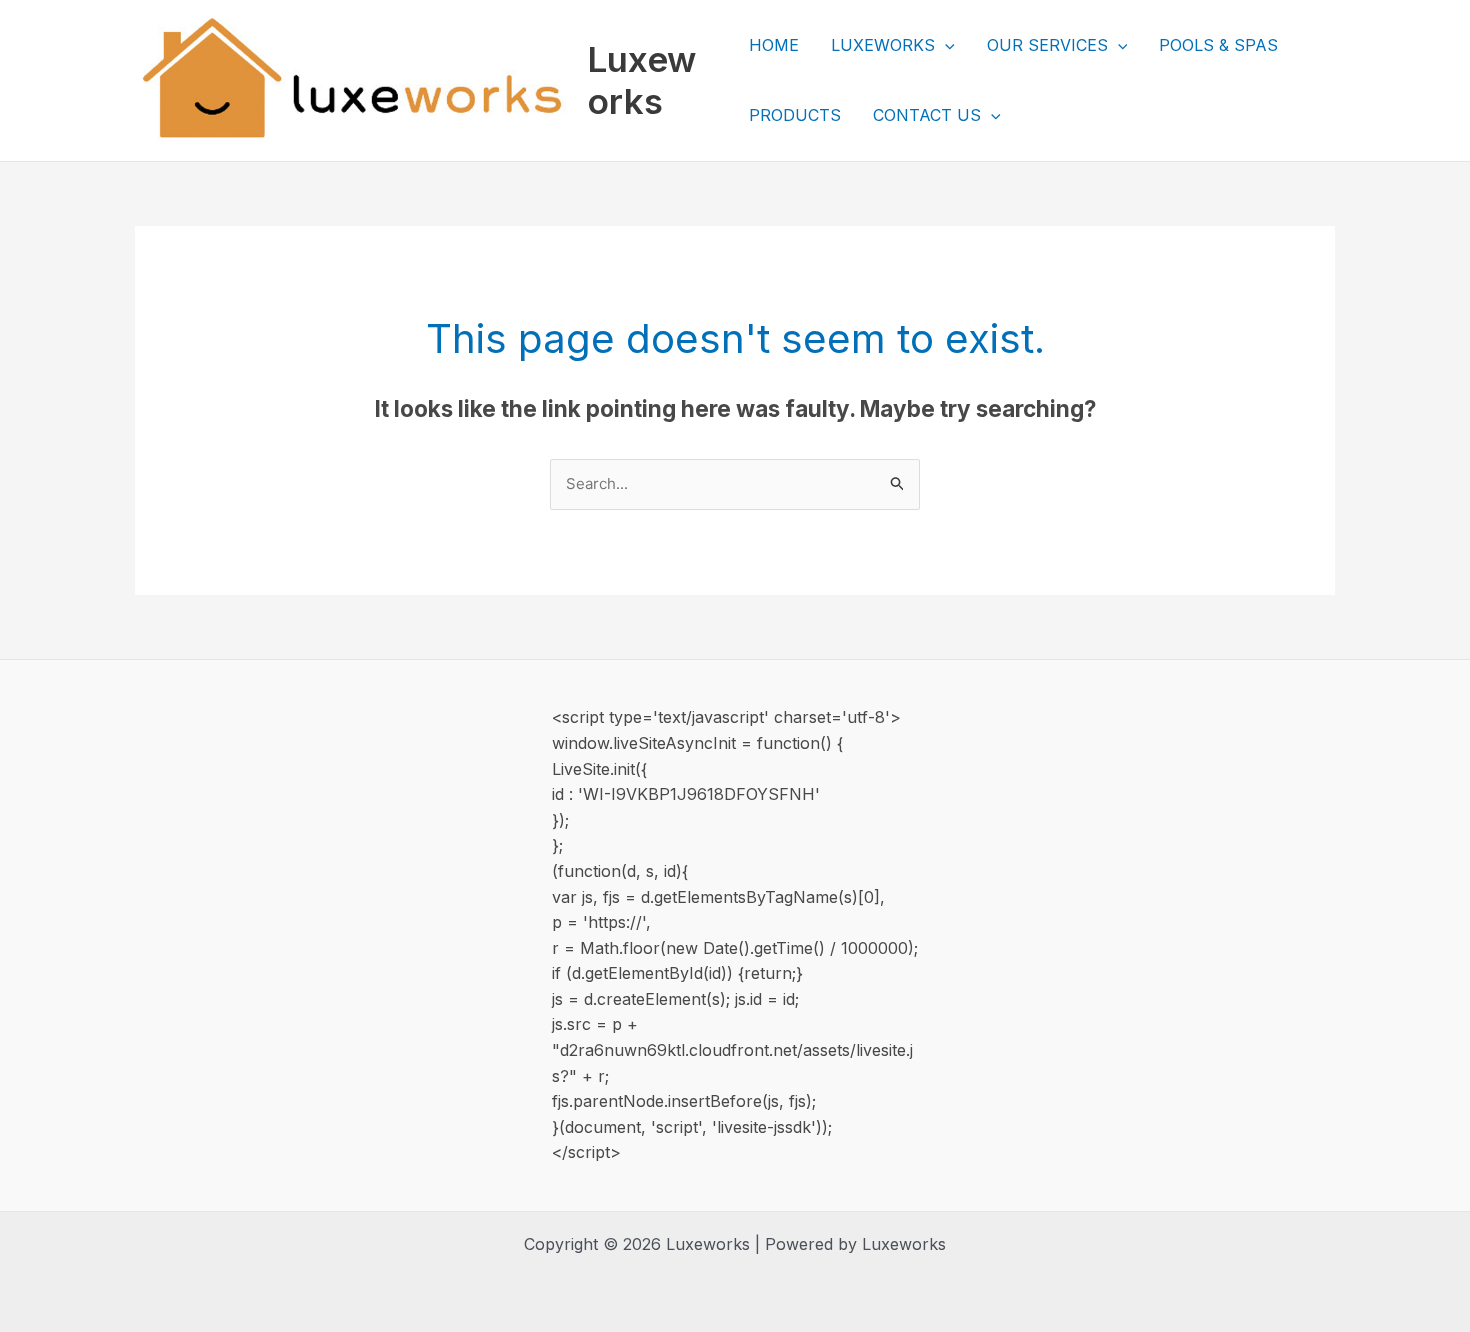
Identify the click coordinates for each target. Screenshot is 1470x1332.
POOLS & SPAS (1218, 45)
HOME (774, 45)
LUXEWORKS (883, 45)
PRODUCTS (795, 115)
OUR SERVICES (1047, 45)
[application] (945, 45)
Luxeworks (641, 80)
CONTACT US (927, 115)
